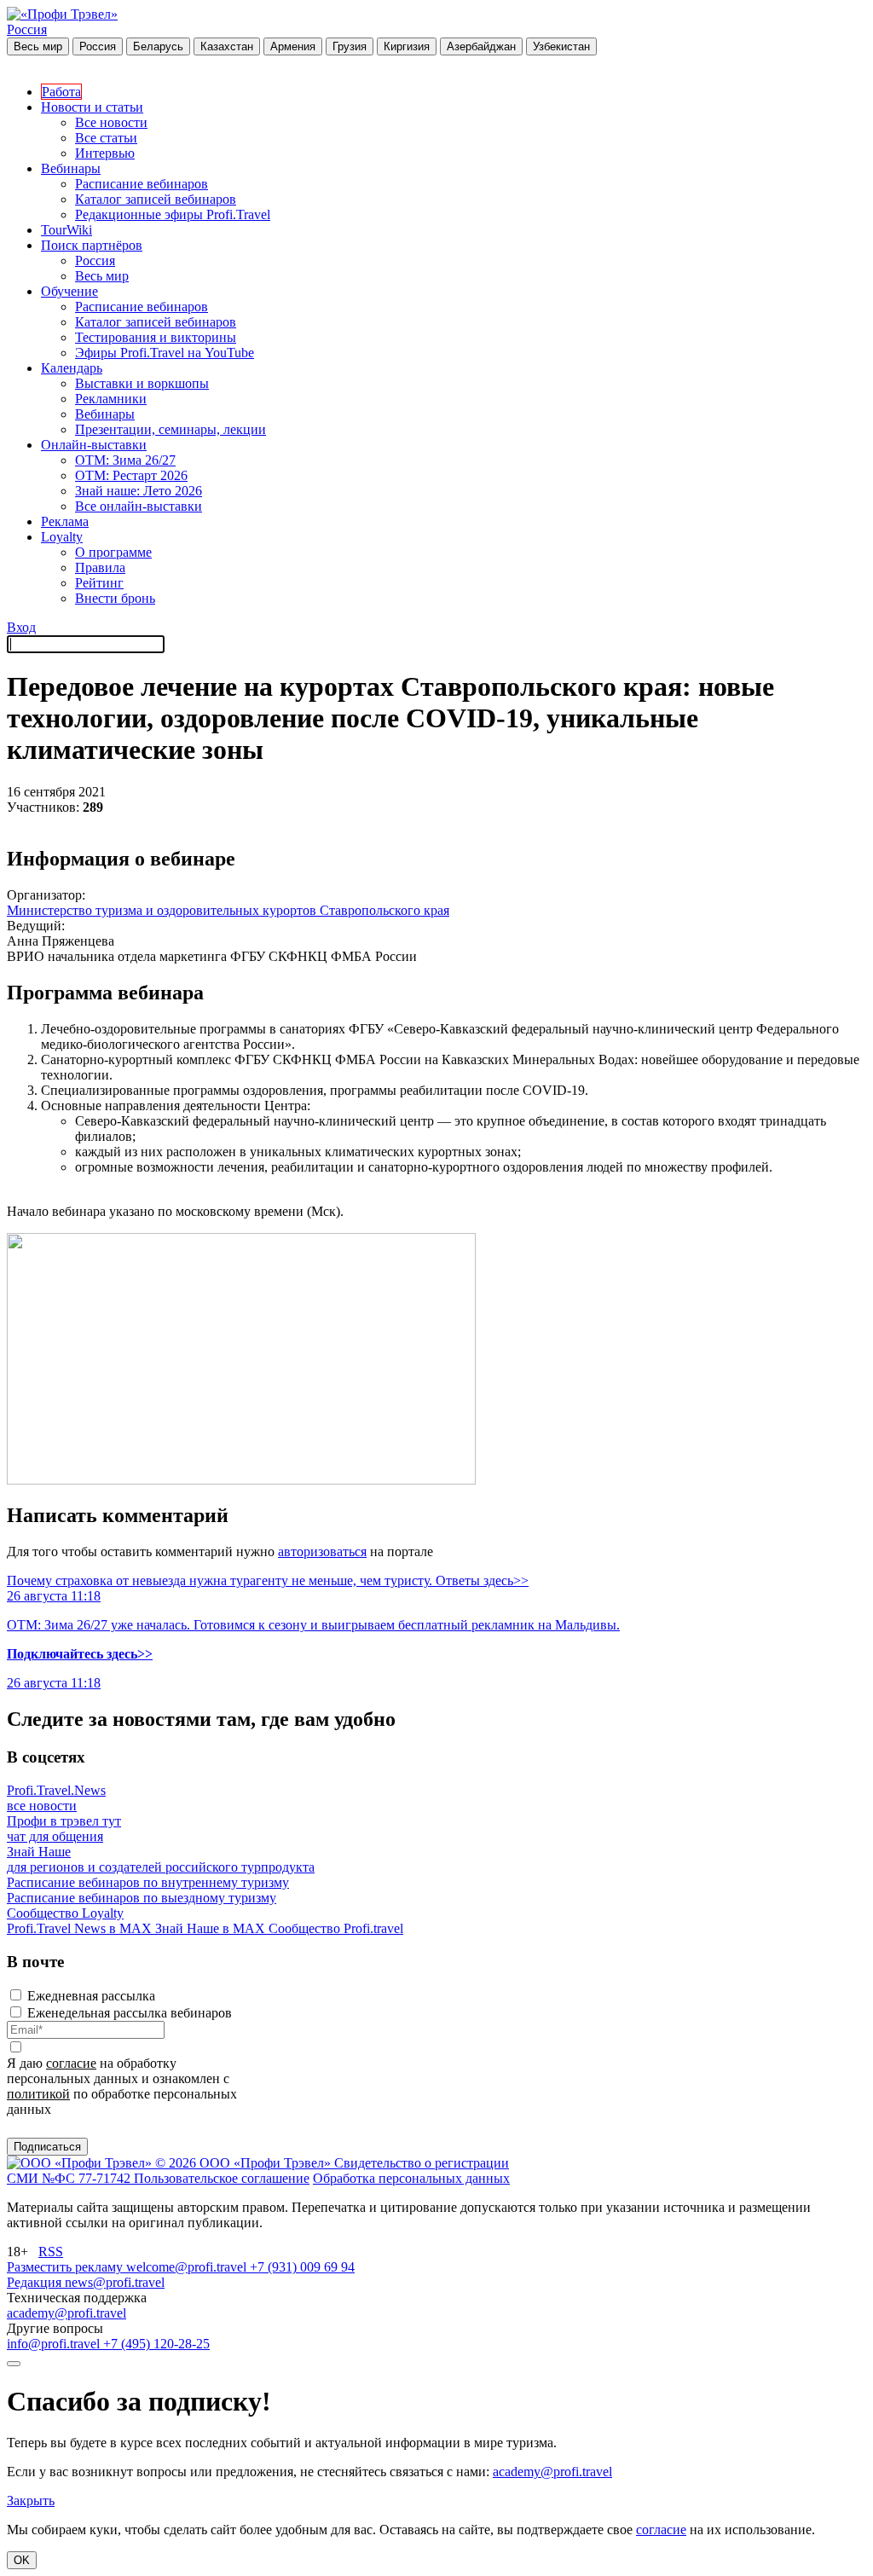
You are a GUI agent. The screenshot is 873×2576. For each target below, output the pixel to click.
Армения (293, 46)
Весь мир (38, 46)
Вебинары (71, 168)
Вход (21, 627)
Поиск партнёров (92, 245)
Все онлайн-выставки (139, 506)
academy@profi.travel (66, 2313)
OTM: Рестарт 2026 (131, 475)
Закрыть (31, 2501)
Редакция (36, 2282)
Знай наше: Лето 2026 (139, 491)
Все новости (111, 122)
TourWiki (66, 230)
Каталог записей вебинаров (156, 199)
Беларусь (158, 46)
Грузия (350, 46)
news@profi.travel (115, 2282)
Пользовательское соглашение (222, 2178)
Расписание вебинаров (142, 184)
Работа (61, 92)
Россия (27, 29)
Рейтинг (99, 583)
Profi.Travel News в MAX (81, 1928)
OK (22, 2560)
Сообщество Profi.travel (336, 1928)
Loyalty (62, 537)
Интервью (105, 153)
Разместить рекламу (66, 2267)
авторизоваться (322, 1551)
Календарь (72, 368)
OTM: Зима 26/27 (125, 460)
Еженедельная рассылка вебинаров (130, 2013)
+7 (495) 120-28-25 (156, 2344)
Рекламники (111, 399)
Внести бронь (115, 598)
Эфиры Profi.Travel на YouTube (165, 353)
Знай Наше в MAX (212, 1928)
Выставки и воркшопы (142, 383)
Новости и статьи (92, 107)
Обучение (69, 291)
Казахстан (227, 46)
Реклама (65, 521)
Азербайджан (481, 46)
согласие (71, 2063)
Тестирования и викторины (156, 337)
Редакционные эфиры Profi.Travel (173, 214)
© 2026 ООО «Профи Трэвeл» (245, 2163)
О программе (113, 552)
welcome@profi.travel (188, 2267)
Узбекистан (561, 46)
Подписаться (47, 2147)
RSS (51, 2252)
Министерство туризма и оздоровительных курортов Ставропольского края (228, 910)
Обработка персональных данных (411, 2178)
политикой (38, 2094)
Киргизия (407, 46)
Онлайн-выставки (94, 445)
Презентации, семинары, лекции (171, 429)
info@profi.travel (55, 2344)
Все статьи (106, 138)
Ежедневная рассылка (91, 1996)
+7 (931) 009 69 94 (302, 2267)
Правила (100, 567)
